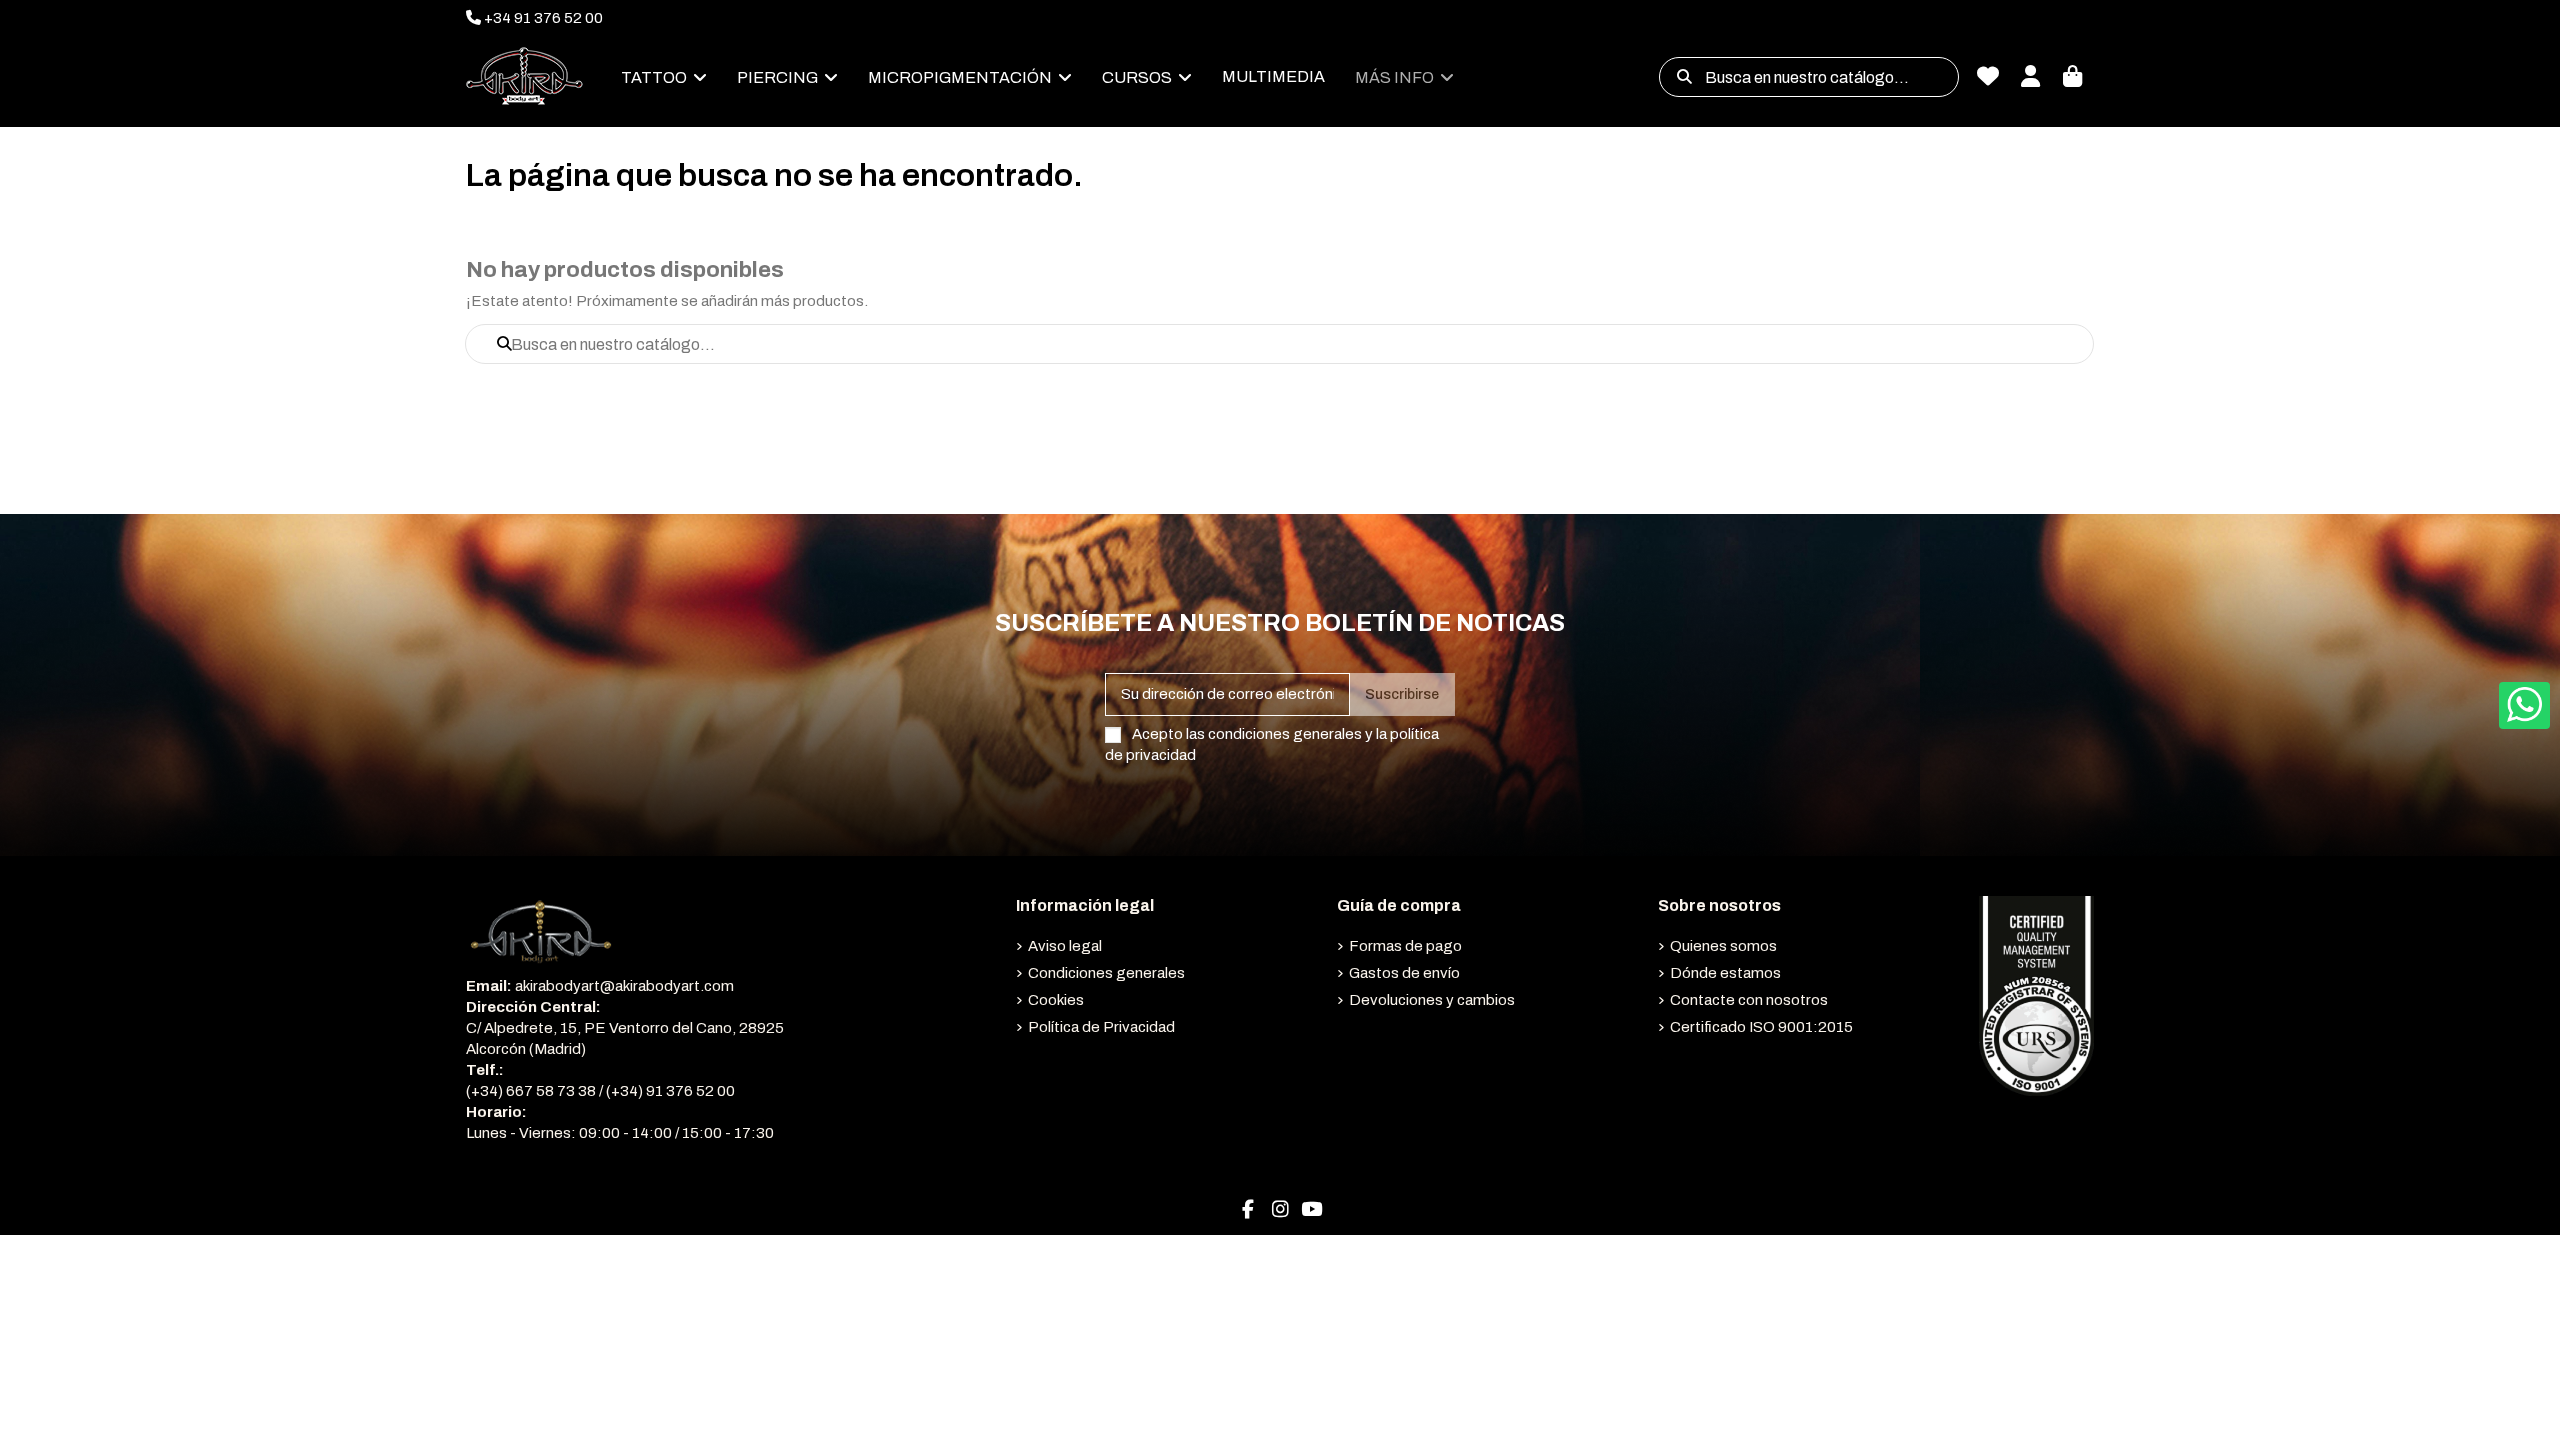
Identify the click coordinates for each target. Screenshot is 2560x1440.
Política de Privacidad (1101, 1027)
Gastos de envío (1404, 973)
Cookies (1056, 1000)
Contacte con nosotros (1749, 1000)
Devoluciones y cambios (1432, 1000)
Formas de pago (1405, 946)
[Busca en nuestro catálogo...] (1684, 77)
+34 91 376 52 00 (542, 18)
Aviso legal (1065, 946)
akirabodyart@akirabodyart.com (624, 986)
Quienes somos (1723, 946)
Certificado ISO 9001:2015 (1761, 1027)
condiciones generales (1285, 734)
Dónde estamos (1725, 973)
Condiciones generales (1106, 973)
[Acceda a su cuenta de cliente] (2030, 77)
